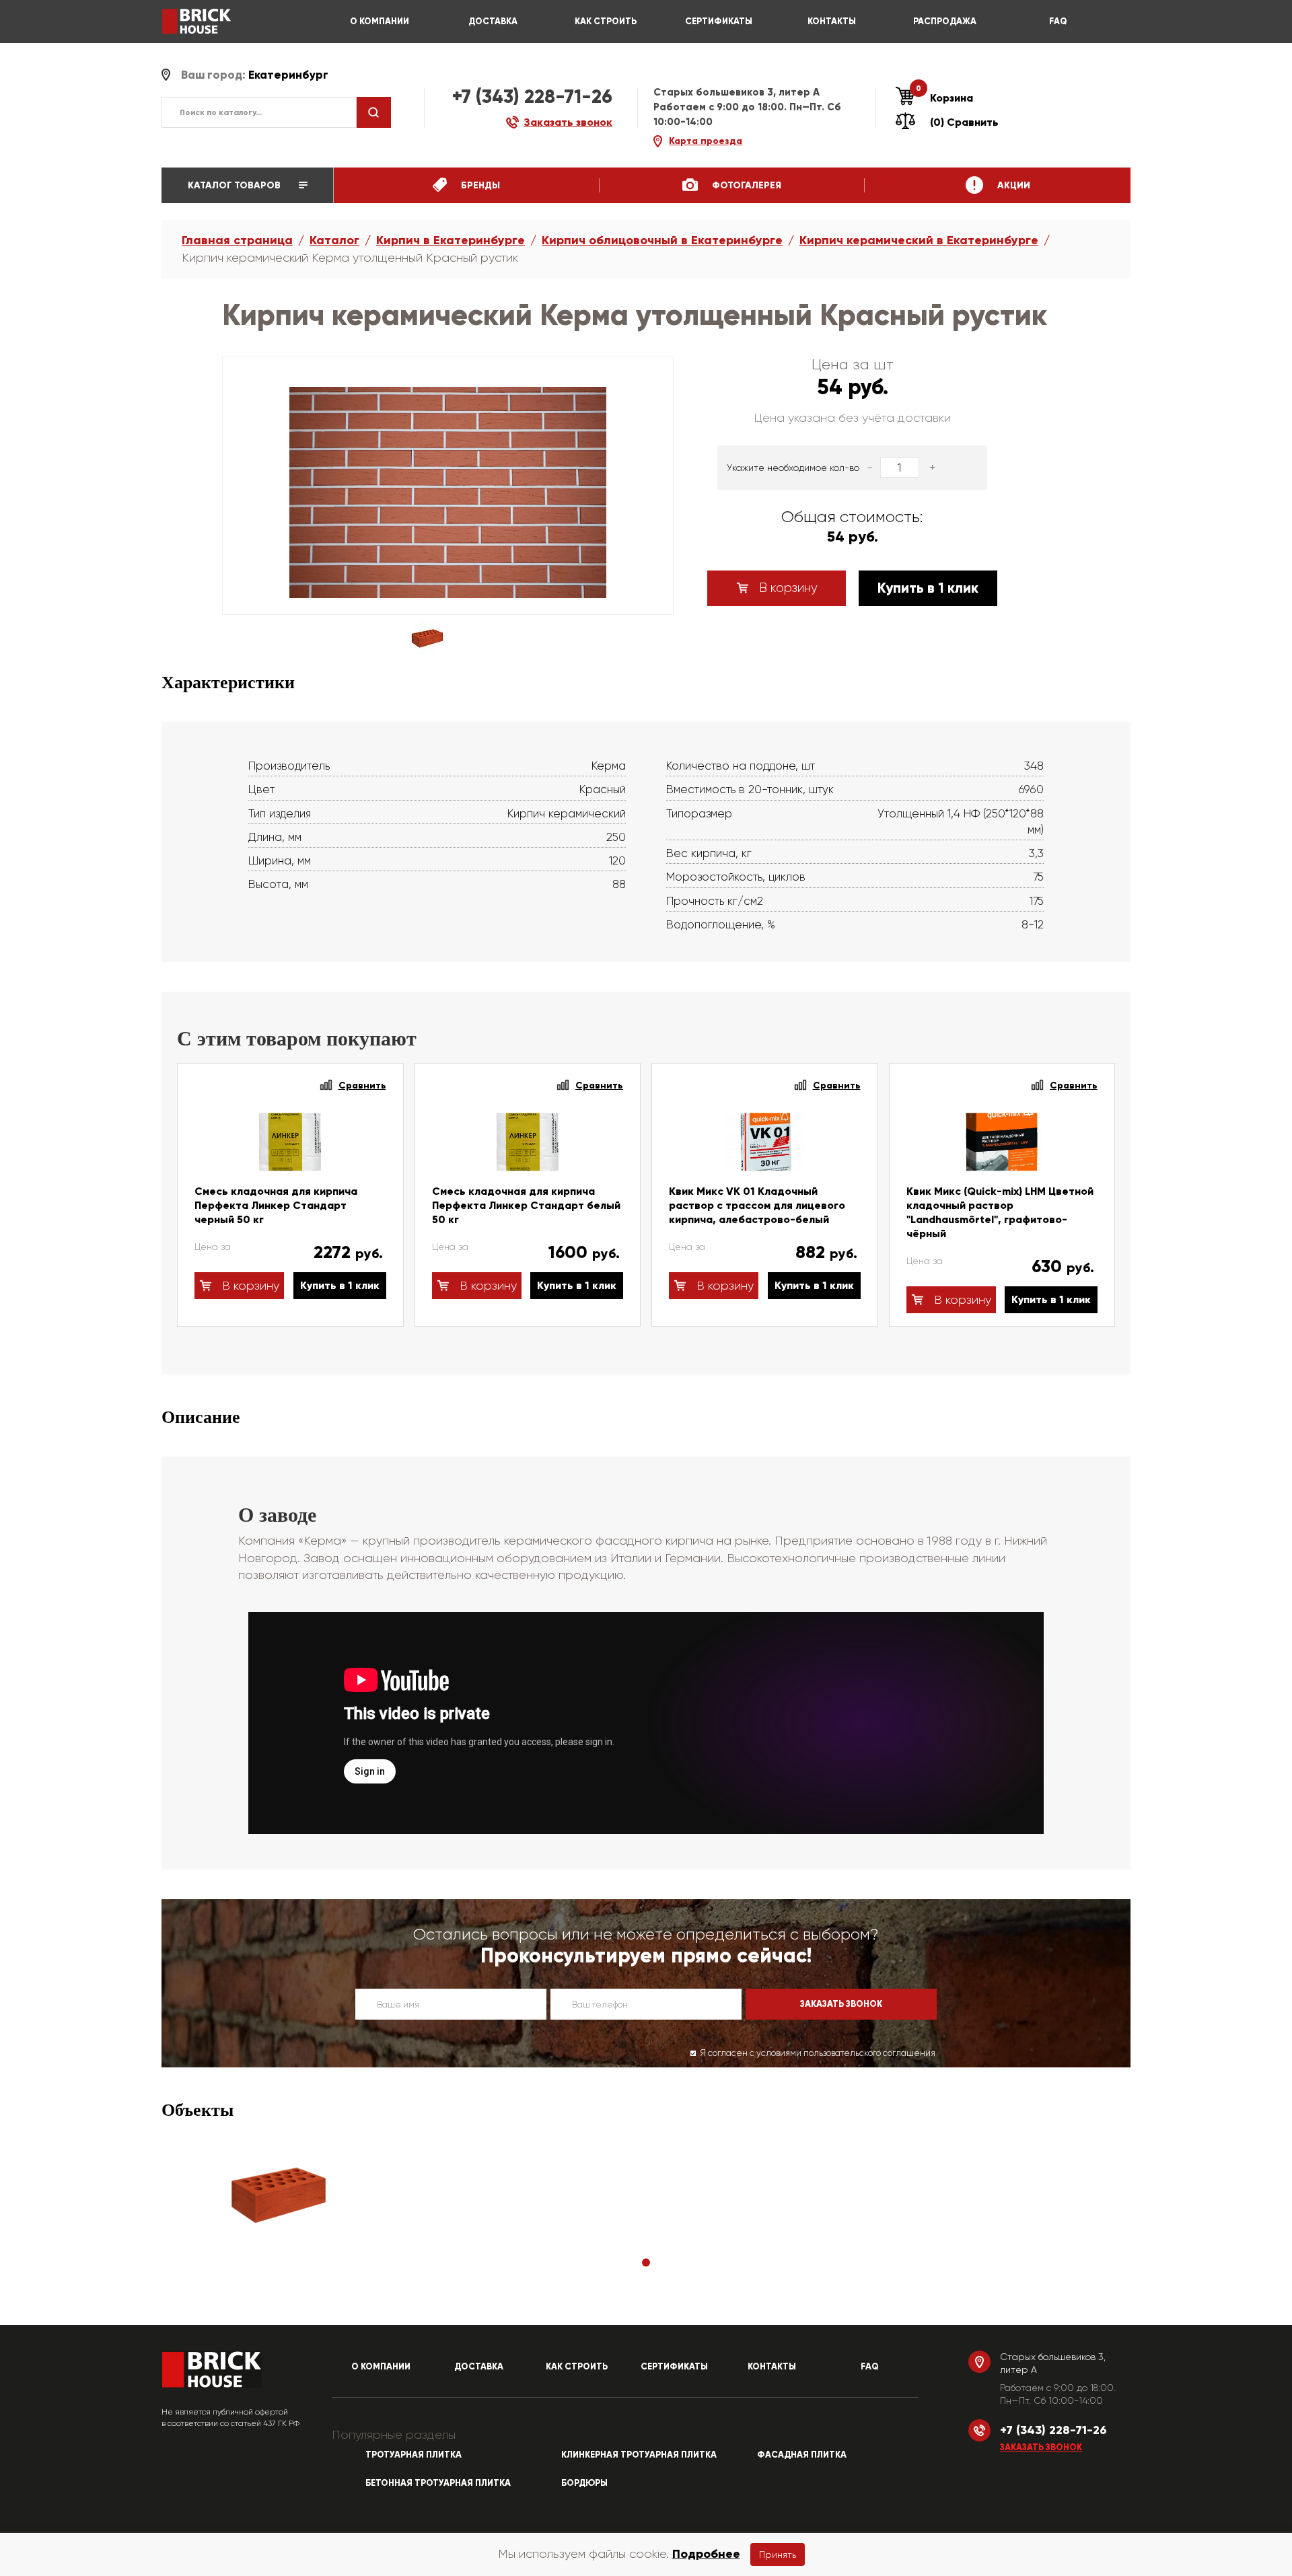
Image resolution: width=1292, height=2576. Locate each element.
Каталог (334, 240)
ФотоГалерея (745, 185)
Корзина (944, 98)
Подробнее (706, 2554)
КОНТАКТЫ (832, 22)
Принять (778, 2554)
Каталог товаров (236, 185)
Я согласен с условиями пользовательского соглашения (818, 2053)
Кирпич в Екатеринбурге (451, 240)
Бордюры (584, 2483)
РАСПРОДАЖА (945, 22)
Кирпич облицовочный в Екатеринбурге (662, 240)
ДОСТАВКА (493, 22)
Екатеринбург (288, 75)
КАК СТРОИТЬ (606, 22)
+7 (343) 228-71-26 (532, 97)
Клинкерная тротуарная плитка (639, 2455)
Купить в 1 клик (928, 588)
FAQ (1058, 22)
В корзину (787, 588)
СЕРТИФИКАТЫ (719, 22)
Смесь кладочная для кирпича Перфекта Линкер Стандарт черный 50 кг (276, 1205)
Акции (1012, 185)
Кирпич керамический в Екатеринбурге (919, 240)
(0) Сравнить (964, 122)
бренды (479, 185)
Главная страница (237, 240)
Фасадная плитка (802, 2455)
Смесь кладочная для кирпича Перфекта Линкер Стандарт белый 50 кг (526, 1205)
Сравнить (362, 1085)
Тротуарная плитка (414, 2455)
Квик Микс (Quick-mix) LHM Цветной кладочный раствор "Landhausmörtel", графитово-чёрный (1000, 1212)
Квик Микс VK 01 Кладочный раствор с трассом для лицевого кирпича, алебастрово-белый (757, 1205)
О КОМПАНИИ (380, 22)
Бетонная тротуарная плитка (438, 2483)
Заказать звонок (1041, 2448)
